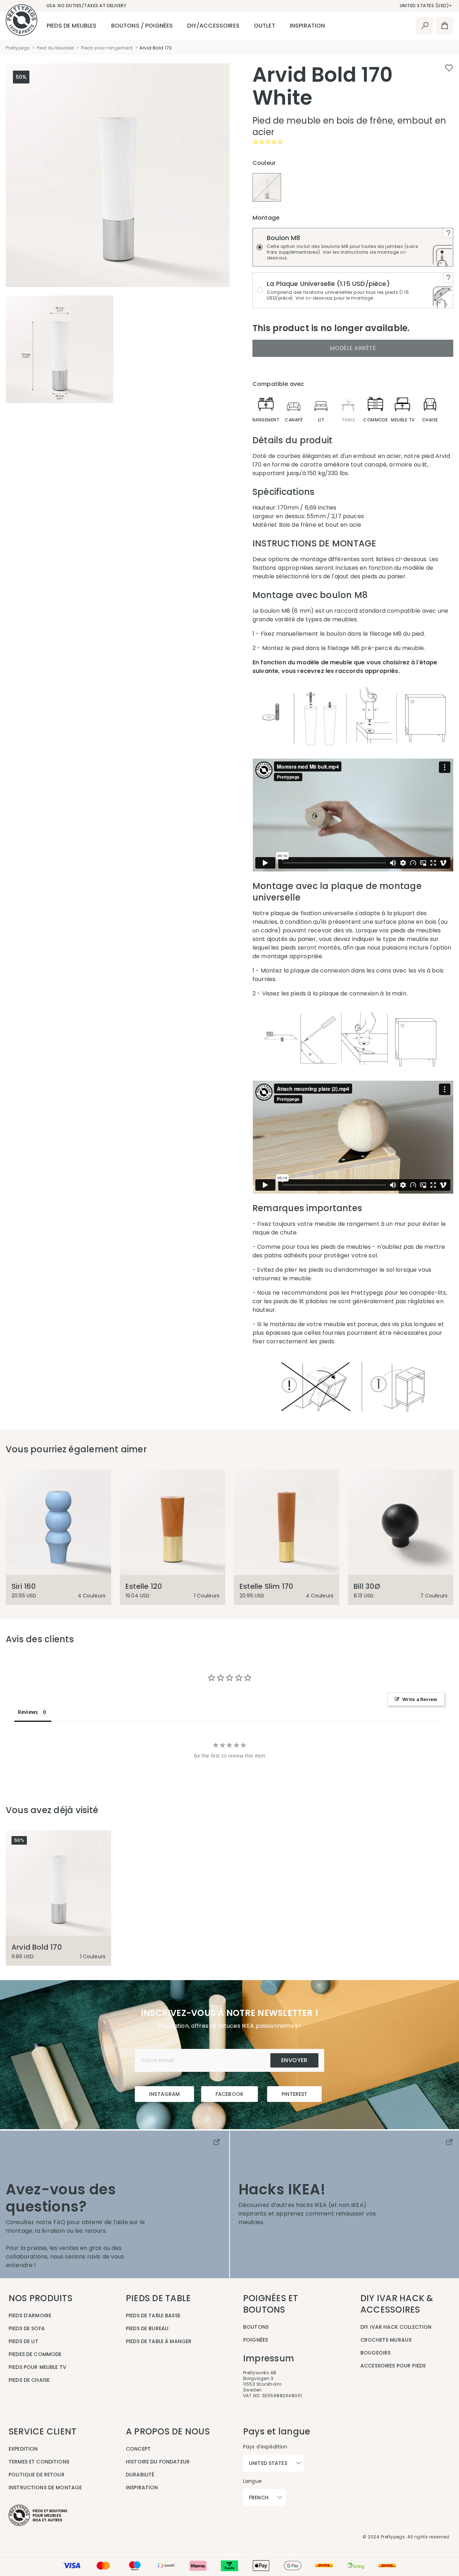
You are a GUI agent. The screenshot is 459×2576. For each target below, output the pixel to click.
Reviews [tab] (28, 1712)
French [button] (259, 2498)
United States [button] (268, 2463)
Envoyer (294, 2060)
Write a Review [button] (420, 1699)
